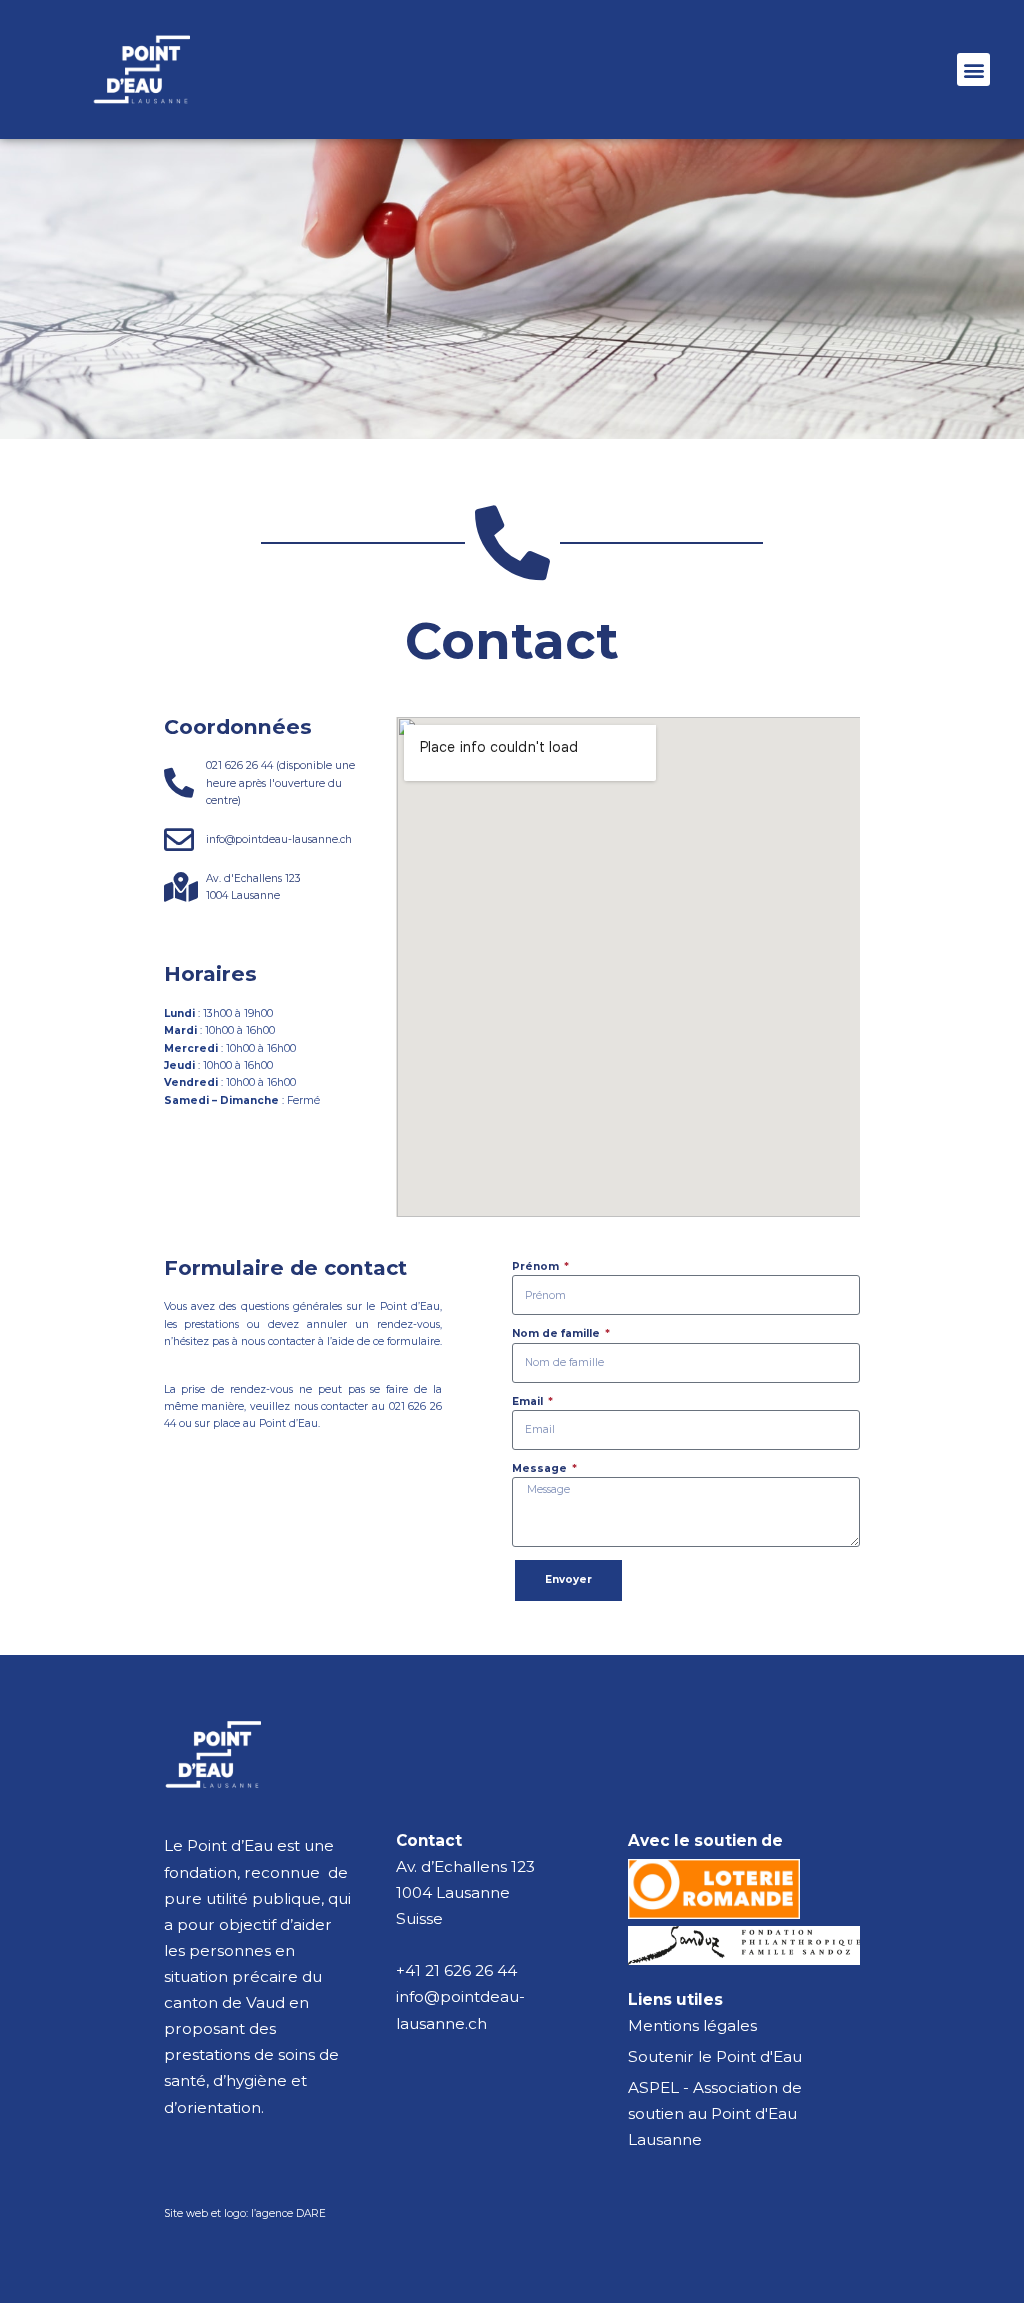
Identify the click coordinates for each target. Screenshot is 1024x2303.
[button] (973, 69)
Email (529, 1401)
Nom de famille (557, 1333)
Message (541, 1468)
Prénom (537, 1266)
